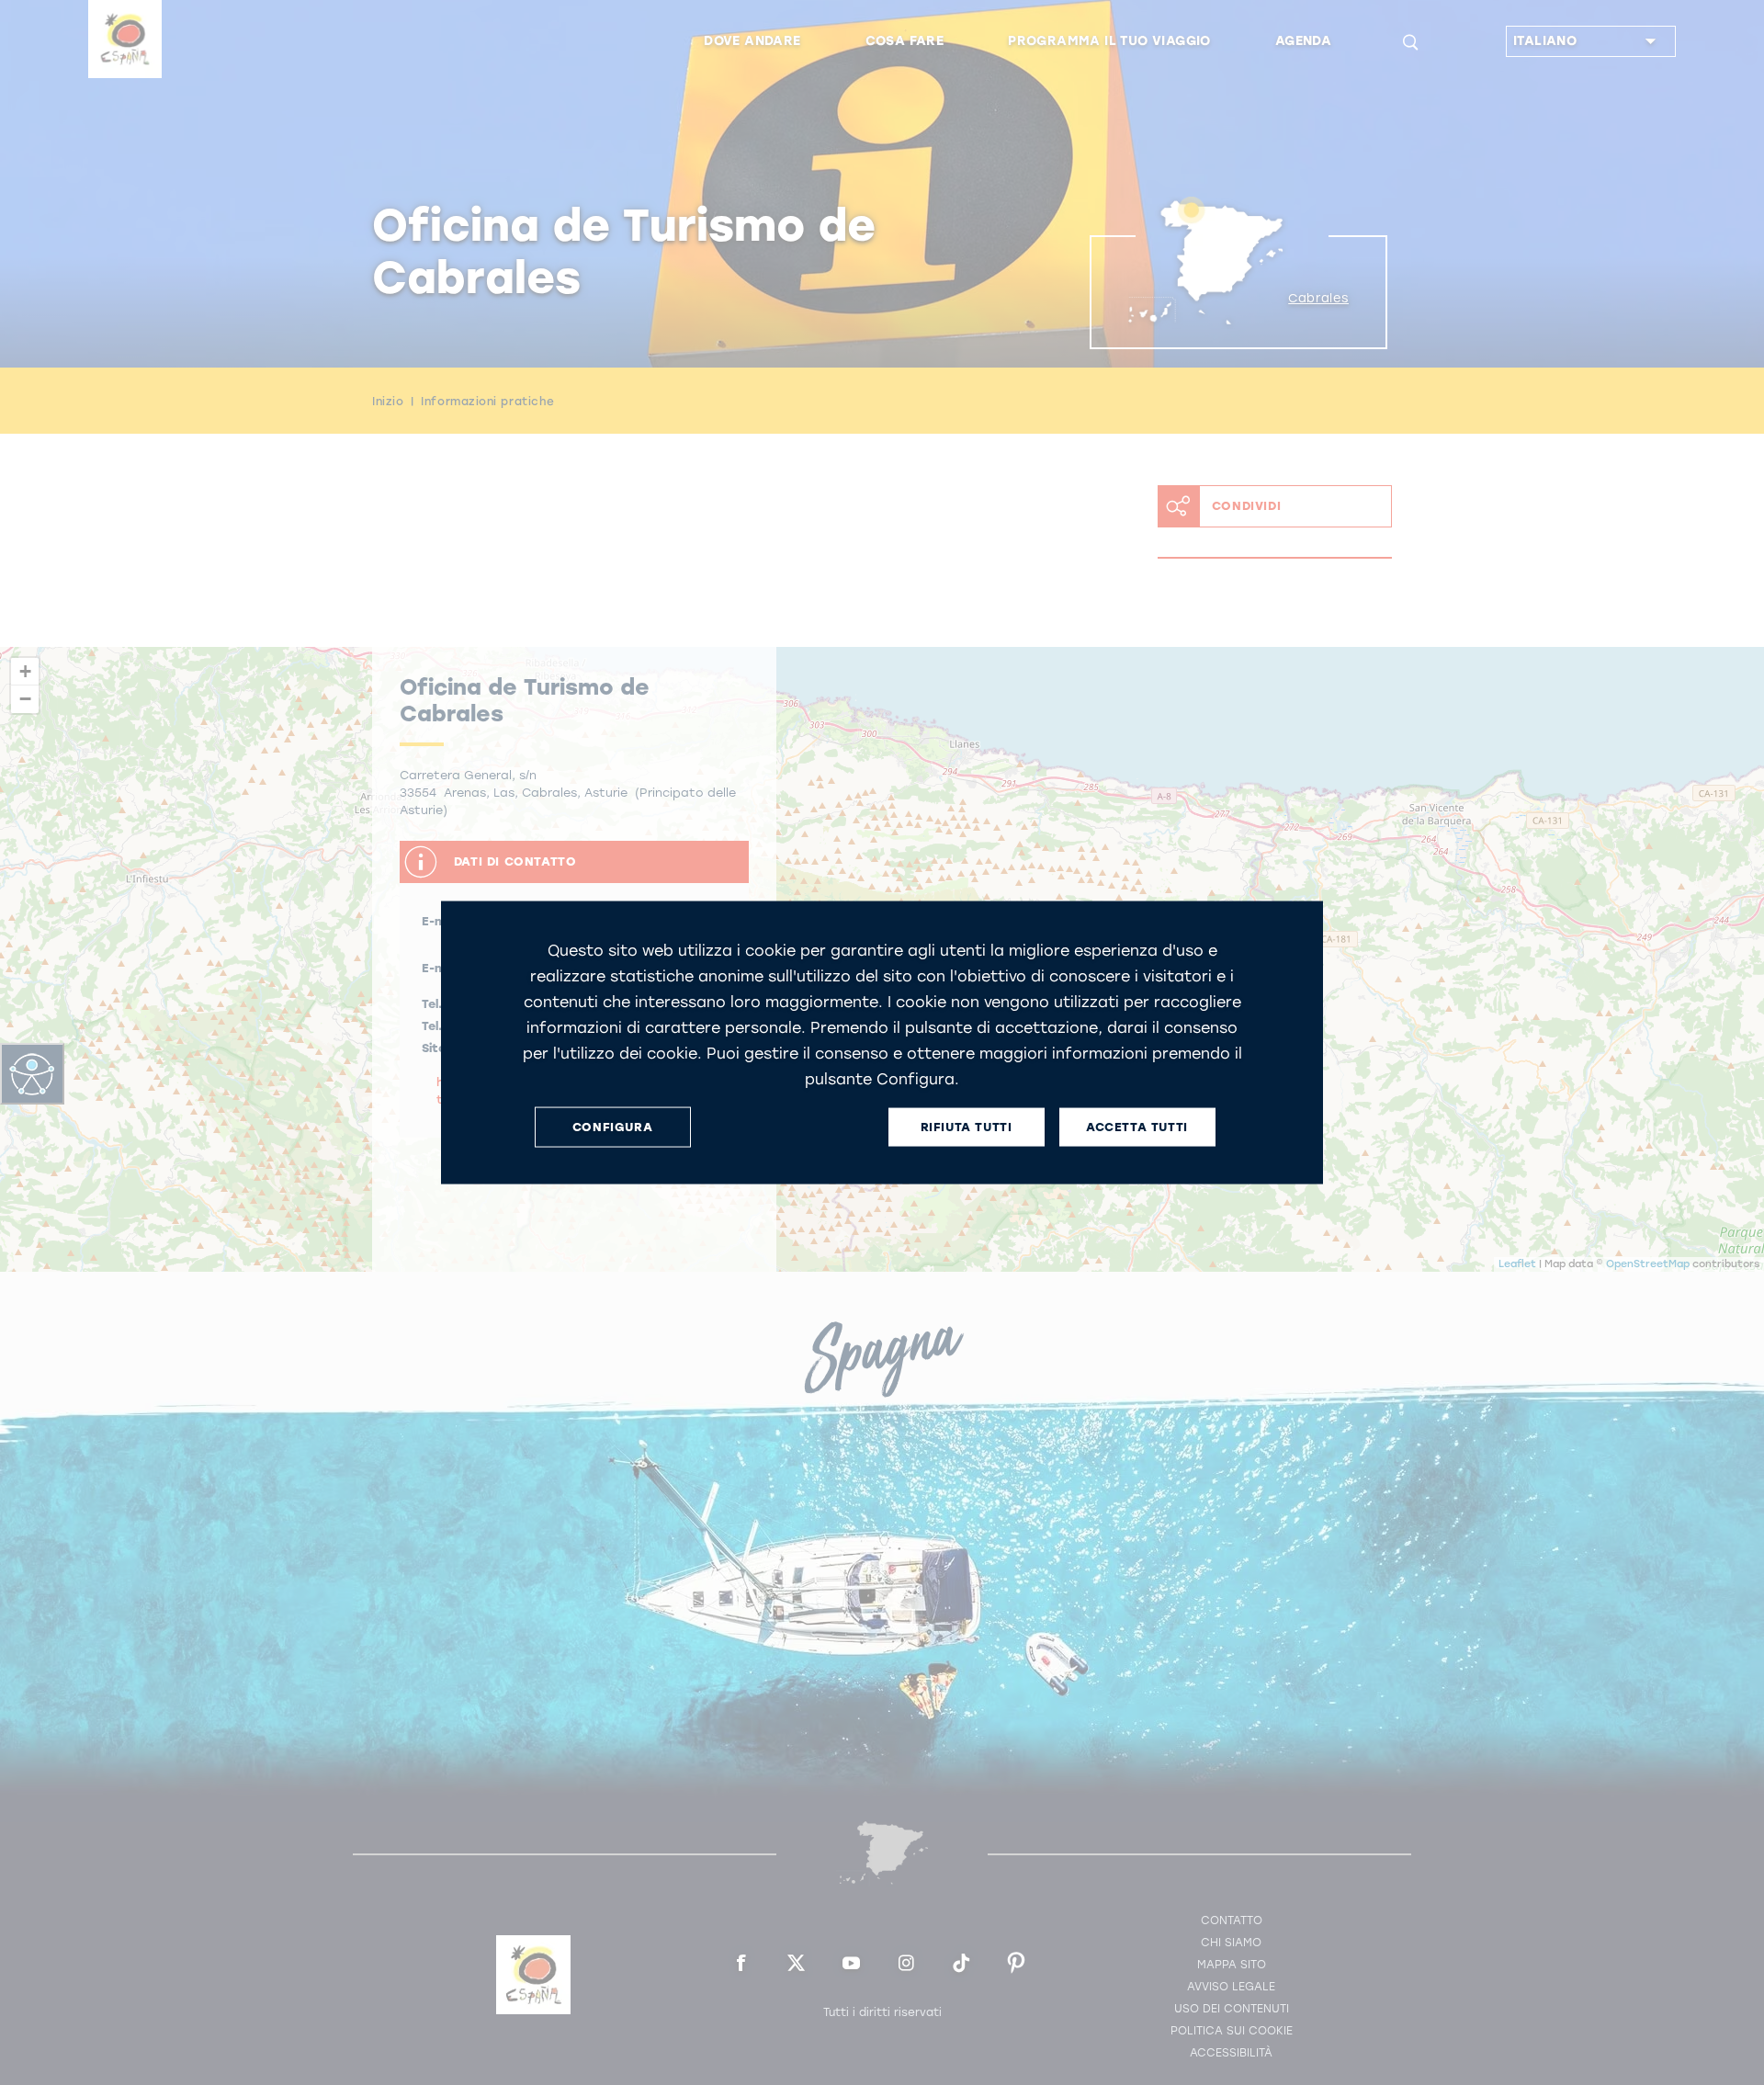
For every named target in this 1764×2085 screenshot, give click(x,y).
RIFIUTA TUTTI (967, 1127)
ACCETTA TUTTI (1137, 1127)
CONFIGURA (612, 1127)
